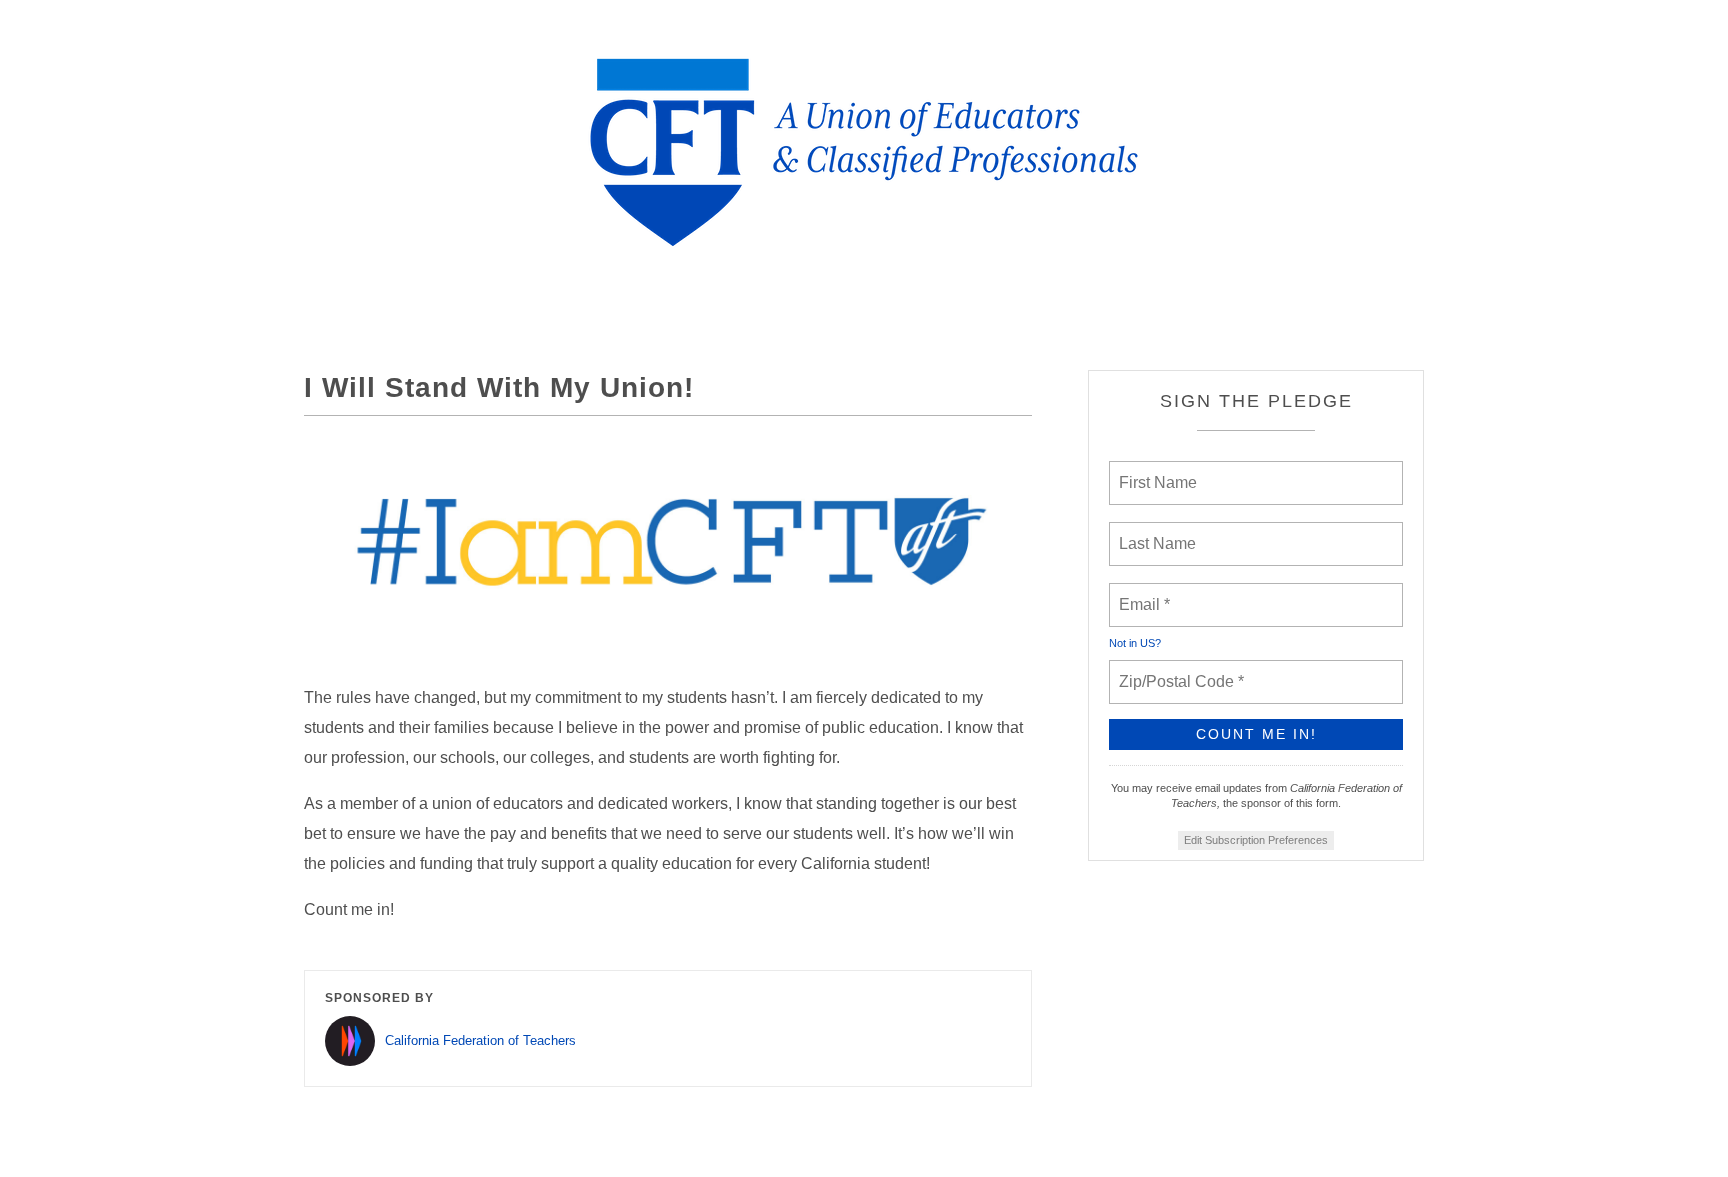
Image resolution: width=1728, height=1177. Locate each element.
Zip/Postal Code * (1177, 670)
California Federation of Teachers (480, 1040)
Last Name (1154, 532)
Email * (1142, 593)
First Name (1156, 471)
